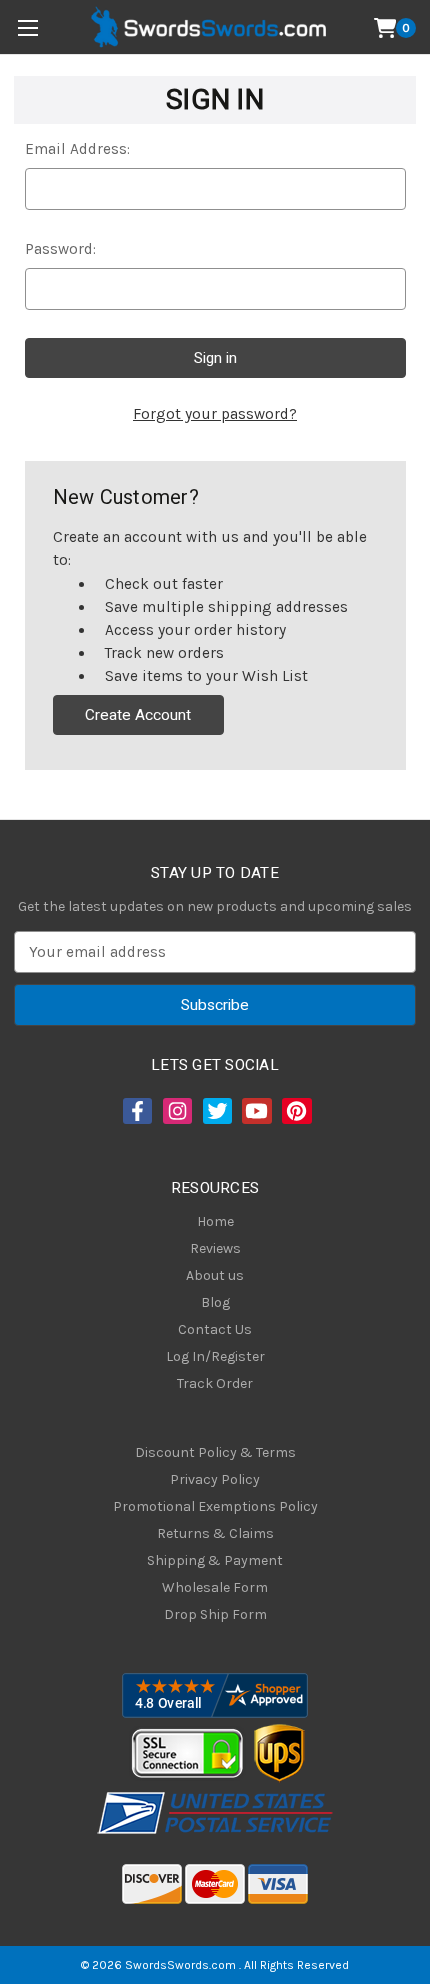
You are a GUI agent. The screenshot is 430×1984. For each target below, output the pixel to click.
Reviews (215, 1248)
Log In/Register (215, 1356)
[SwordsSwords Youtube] (255, 1111)
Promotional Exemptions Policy (215, 1506)
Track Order (215, 1383)
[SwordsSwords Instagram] (176, 1111)
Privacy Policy (215, 1479)
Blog (215, 1302)
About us (215, 1275)
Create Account (138, 715)
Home (215, 1221)
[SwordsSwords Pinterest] (295, 1111)
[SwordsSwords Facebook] (136, 1111)
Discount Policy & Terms (215, 1452)
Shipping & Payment (215, 1560)
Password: (60, 249)
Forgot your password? (215, 414)
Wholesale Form (215, 1587)
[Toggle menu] (27, 27)
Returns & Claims (215, 1533)
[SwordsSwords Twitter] (216, 1111)
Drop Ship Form (215, 1614)
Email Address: (77, 149)
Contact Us (215, 1329)
